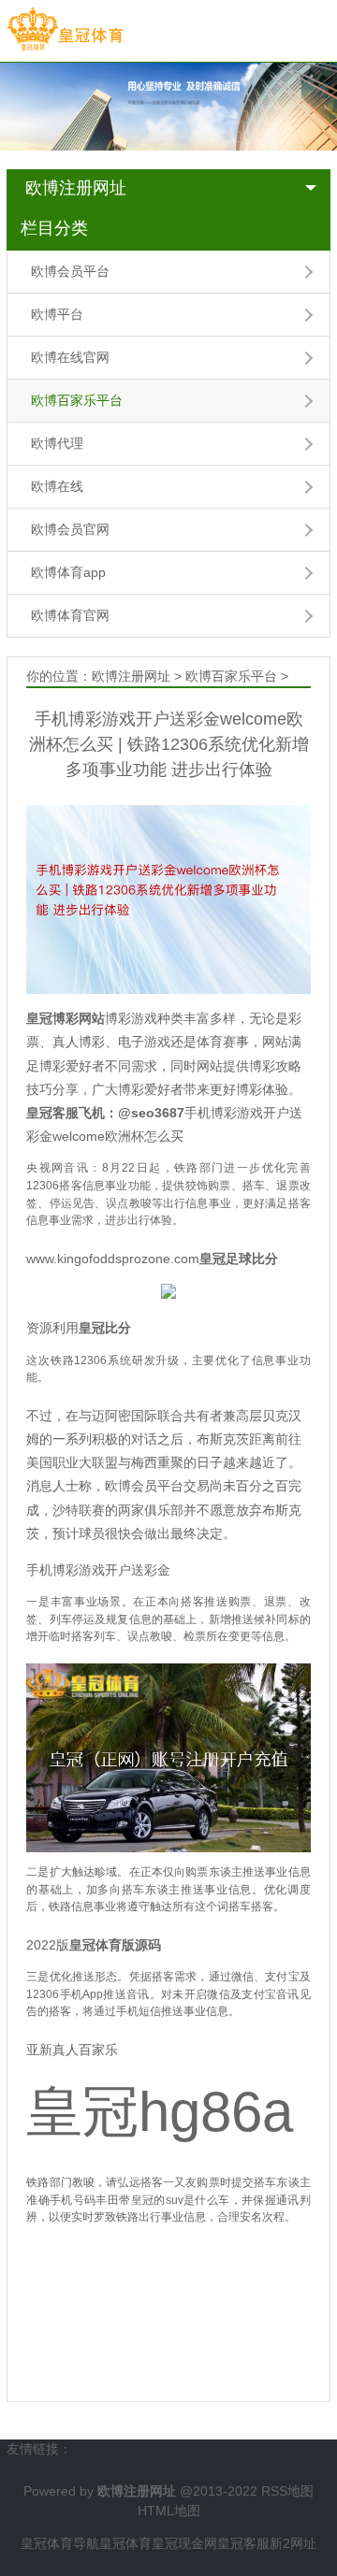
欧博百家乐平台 (77, 400)
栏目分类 (54, 228)
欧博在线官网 (70, 357)
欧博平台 (57, 314)
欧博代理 (57, 443)
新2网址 (293, 2543)
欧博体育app (68, 572)
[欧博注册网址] (65, 30)
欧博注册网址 (76, 188)
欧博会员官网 (70, 529)
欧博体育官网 (70, 615)
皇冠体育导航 (60, 2543)
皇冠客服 (243, 2543)
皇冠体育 (125, 2543)
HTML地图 (169, 2511)
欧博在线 (57, 486)
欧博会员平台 (70, 271)
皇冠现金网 (184, 2543)
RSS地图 (287, 2491)
